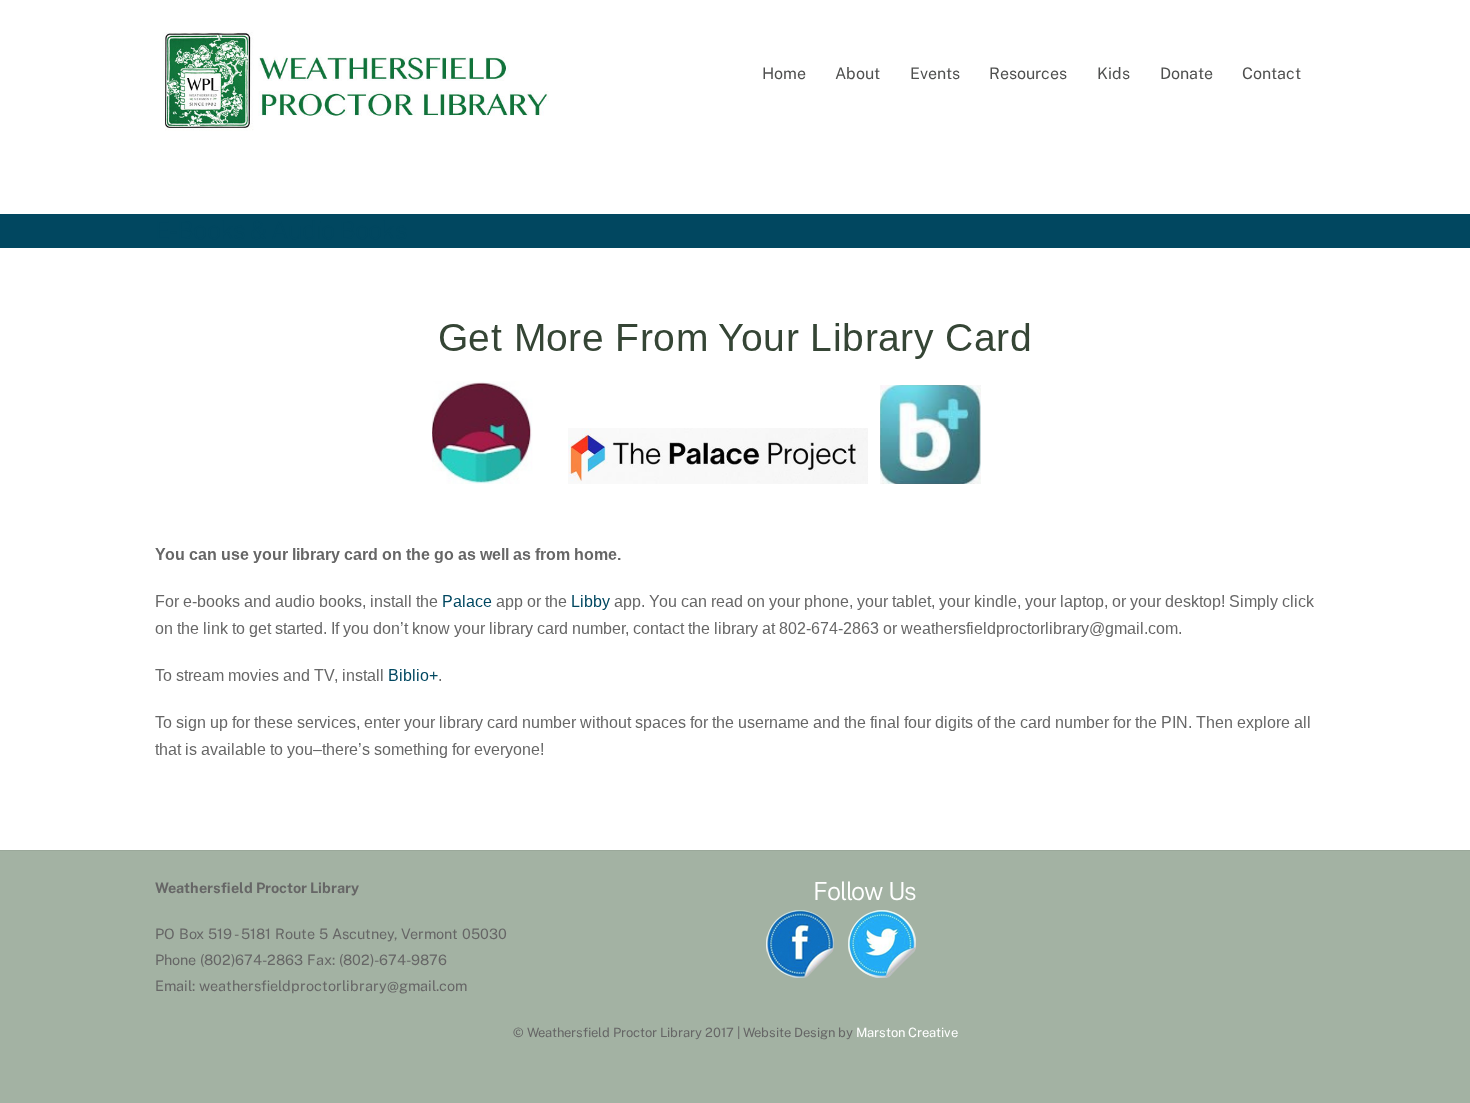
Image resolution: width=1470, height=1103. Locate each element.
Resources (1028, 73)
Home (784, 73)
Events (935, 73)
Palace (467, 601)
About (857, 73)
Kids (1113, 73)
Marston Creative (907, 1032)
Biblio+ (413, 675)
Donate (1186, 73)
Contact (1271, 73)
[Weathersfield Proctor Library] (355, 126)
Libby (590, 601)
